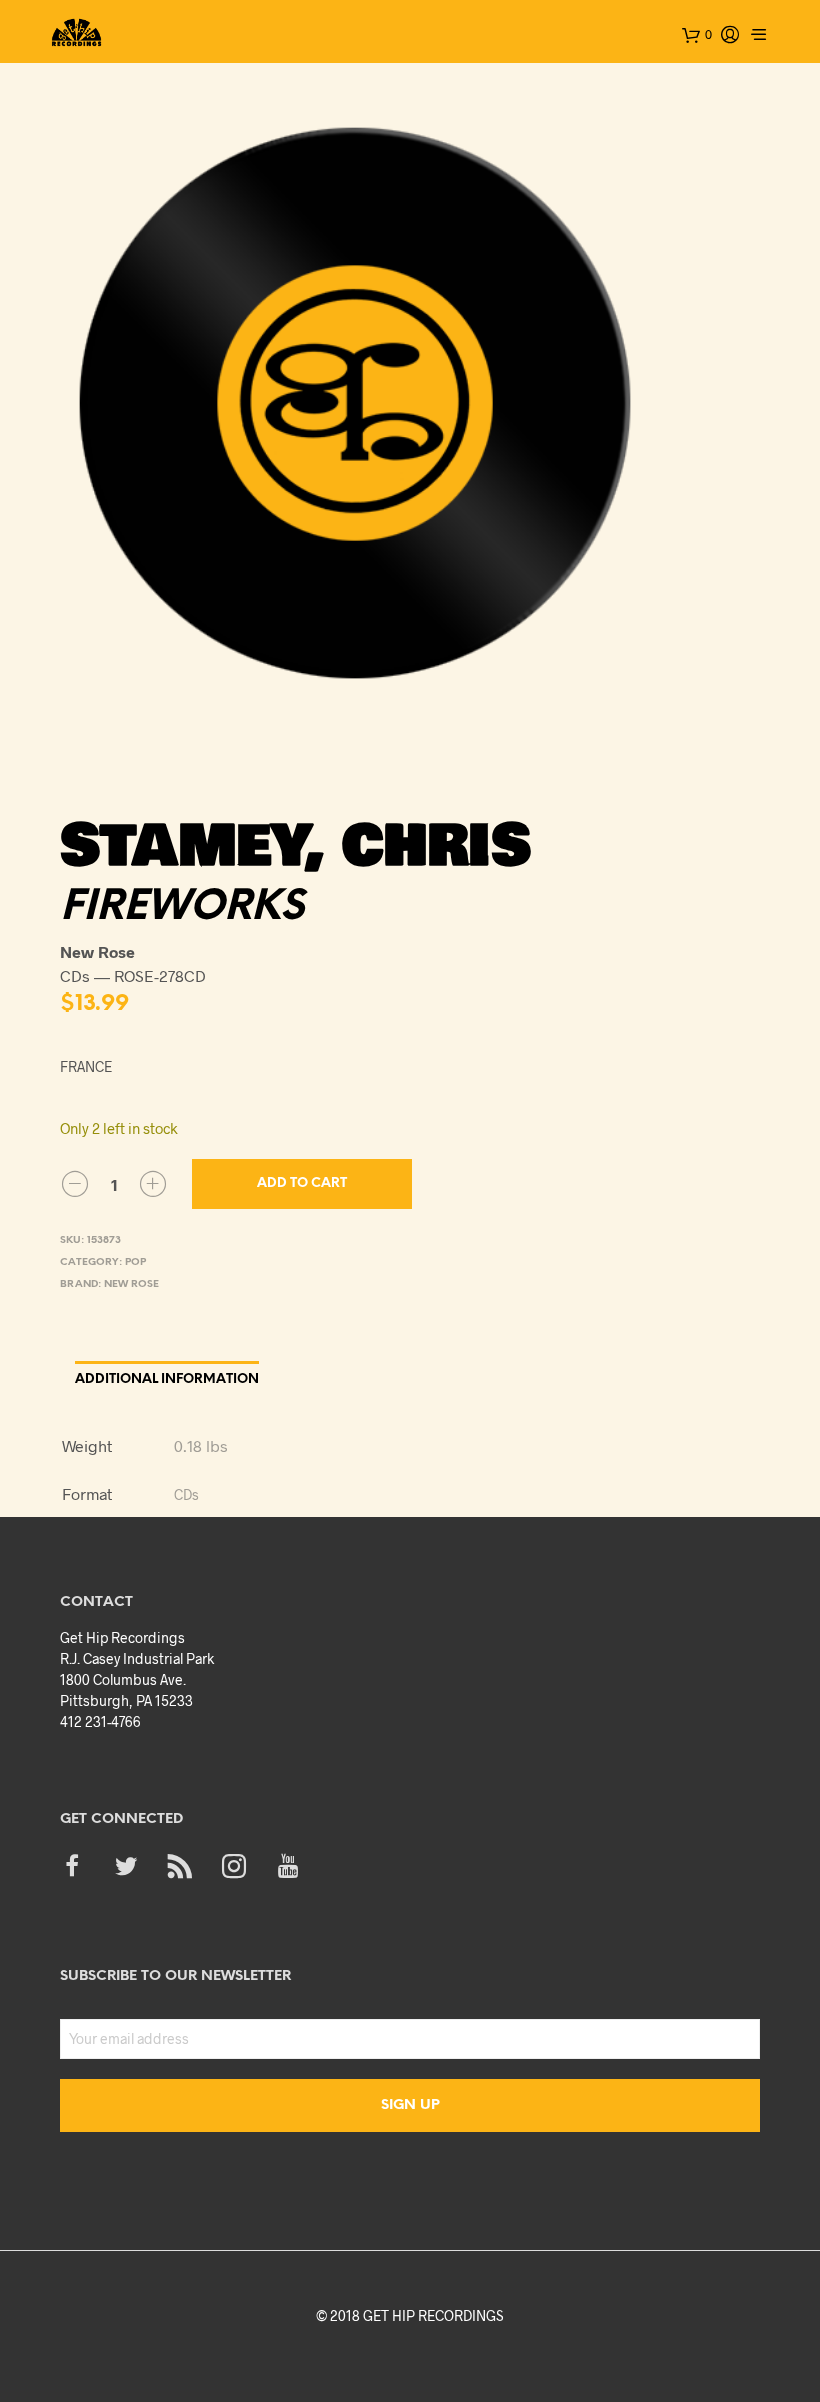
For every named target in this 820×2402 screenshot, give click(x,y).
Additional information (167, 1379)
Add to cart (302, 1183)
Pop (135, 1262)
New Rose (131, 1284)
